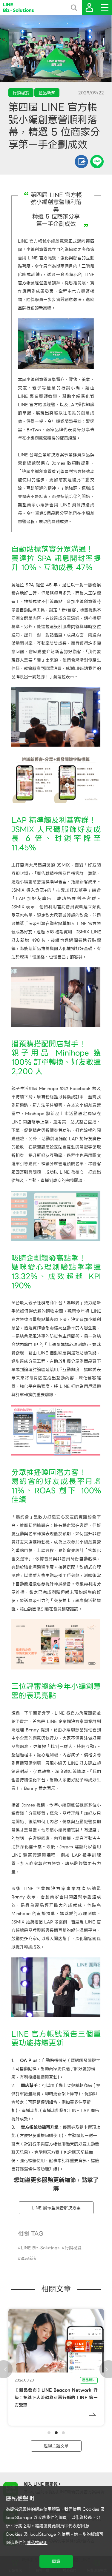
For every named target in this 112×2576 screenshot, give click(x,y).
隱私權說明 (37, 2543)
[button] (49, 2433)
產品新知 (29, 2259)
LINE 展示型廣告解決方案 (56, 2208)
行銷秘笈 (73, 2248)
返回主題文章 (56, 2446)
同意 (56, 2561)
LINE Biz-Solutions (40, 2248)
